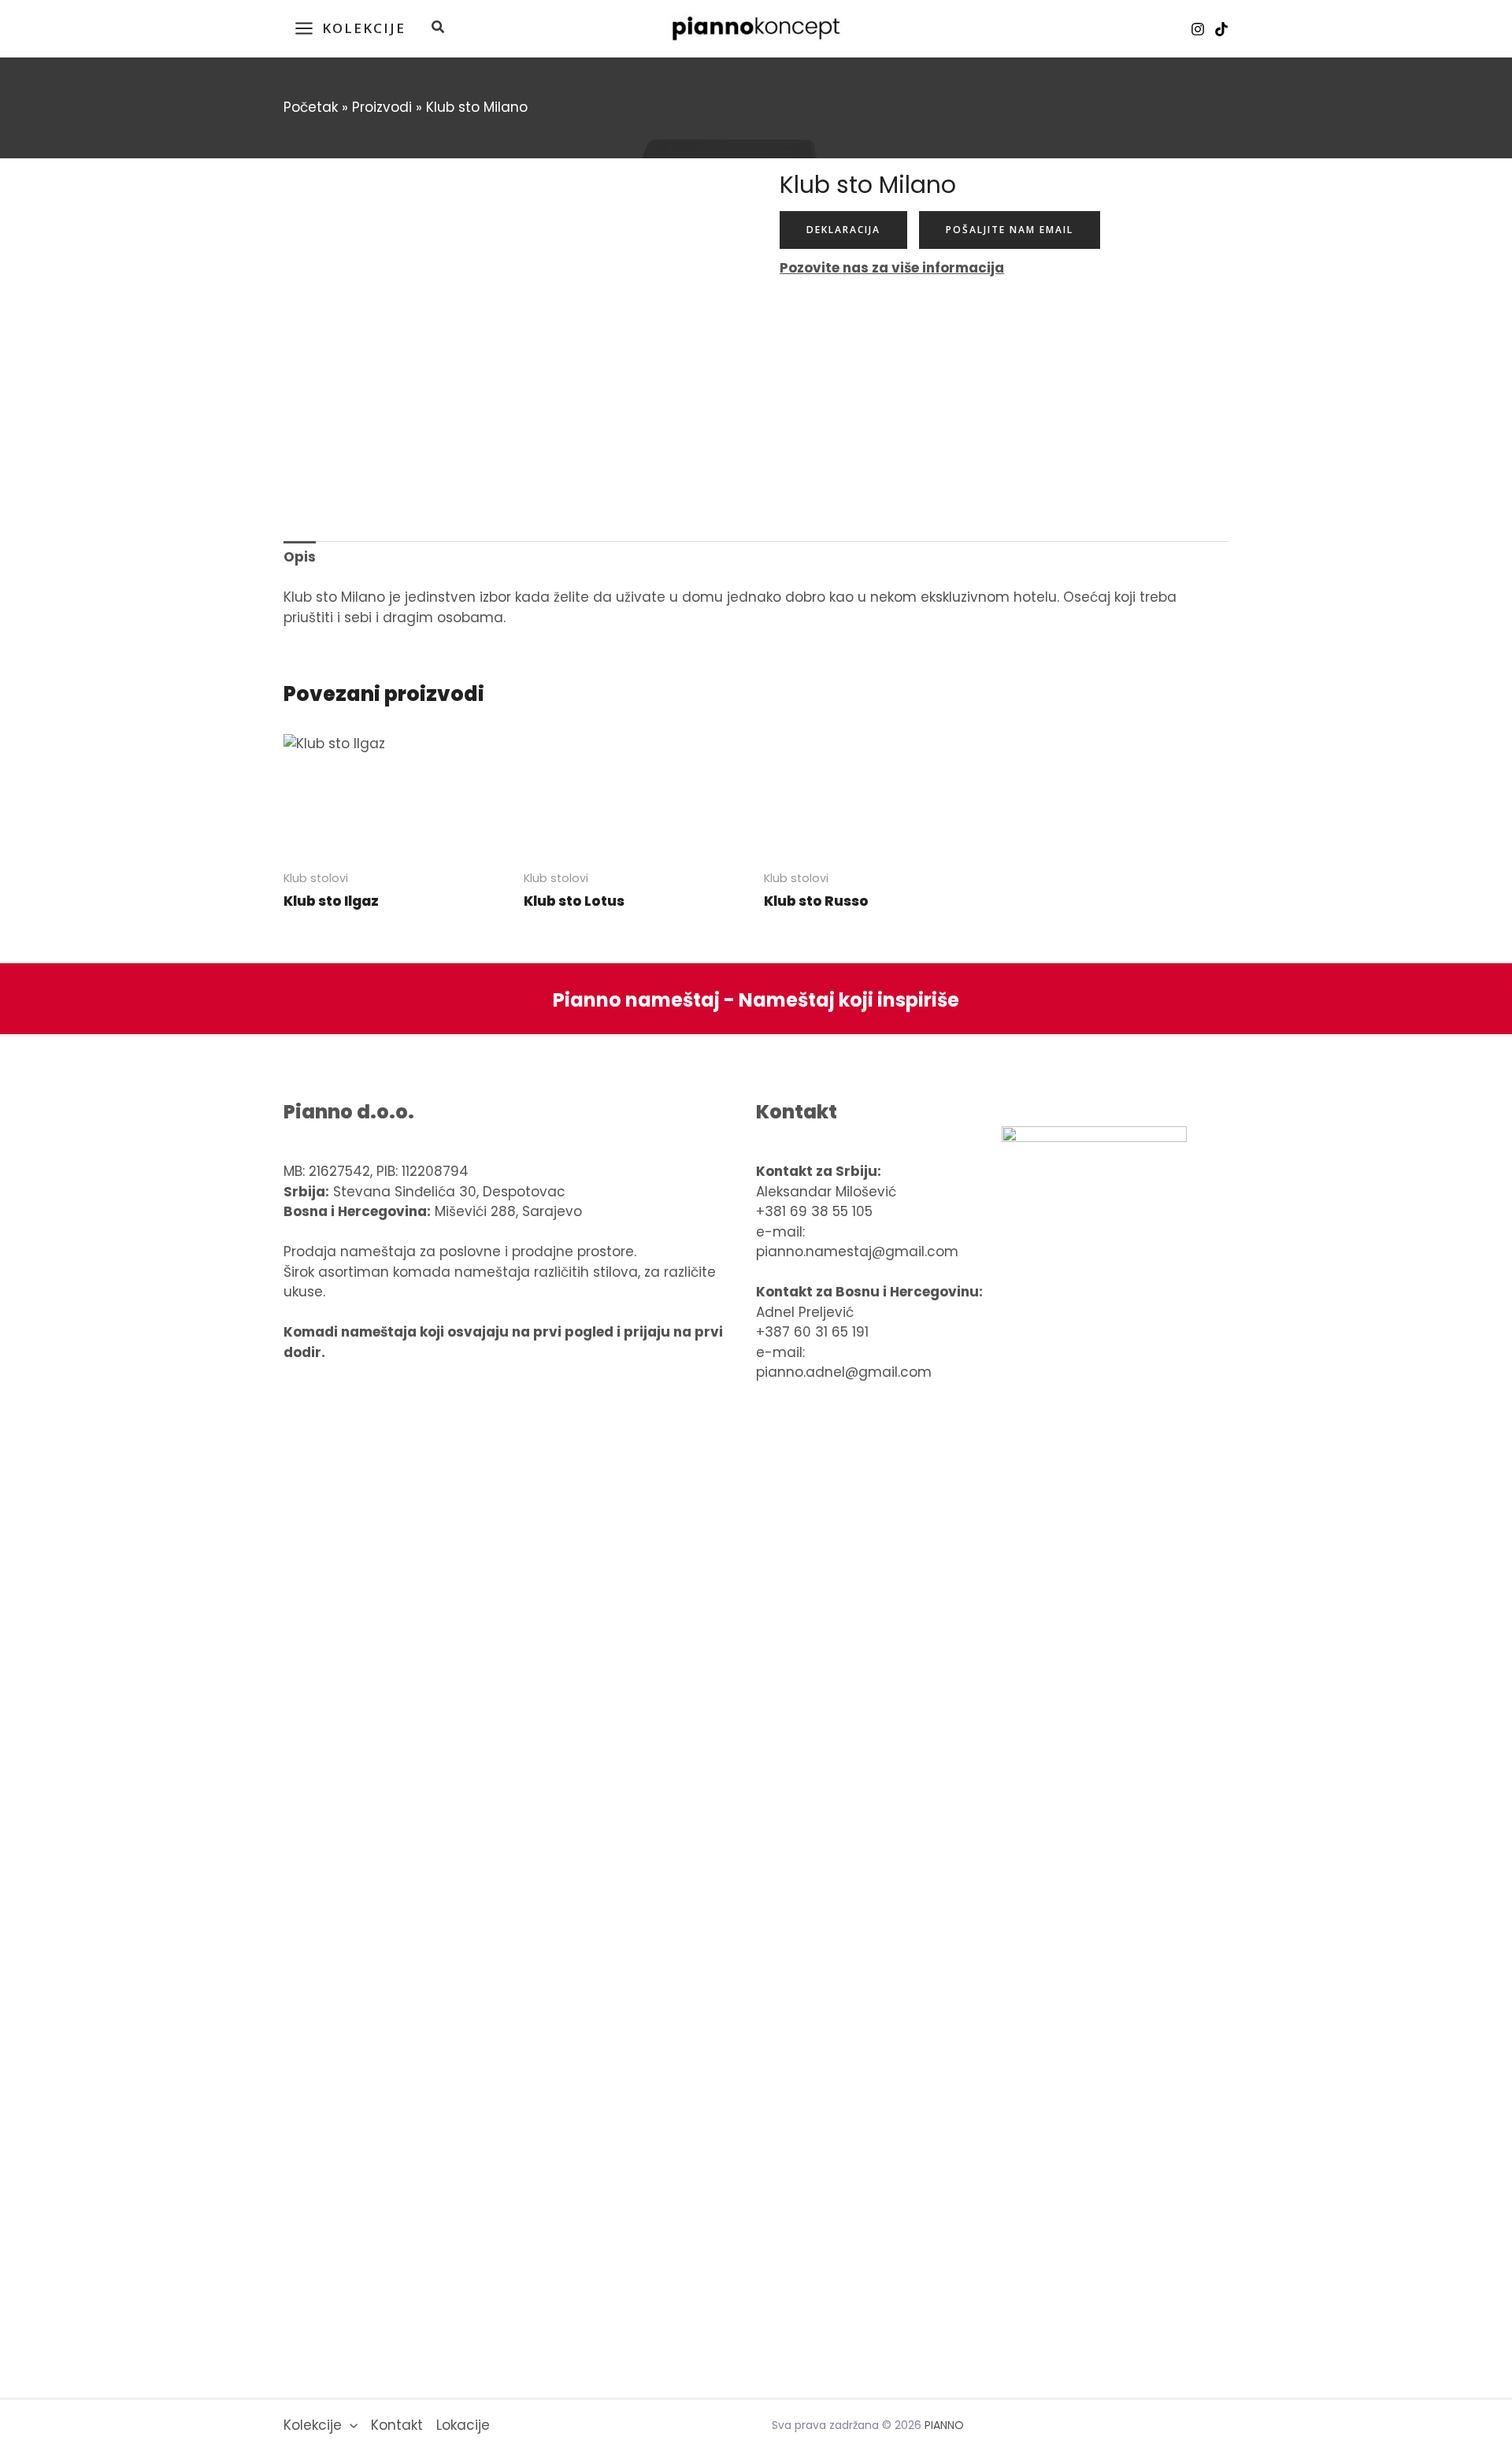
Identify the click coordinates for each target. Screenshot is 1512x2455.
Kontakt (397, 2425)
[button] (439, 29)
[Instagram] (1198, 29)
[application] (350, 2426)
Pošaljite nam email (1010, 230)
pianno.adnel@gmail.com (844, 1372)
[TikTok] (1221, 29)
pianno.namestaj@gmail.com (857, 1252)
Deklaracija (843, 230)
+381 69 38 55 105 (814, 1211)
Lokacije (463, 2425)
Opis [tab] (300, 557)
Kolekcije (313, 2425)
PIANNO (944, 2425)
